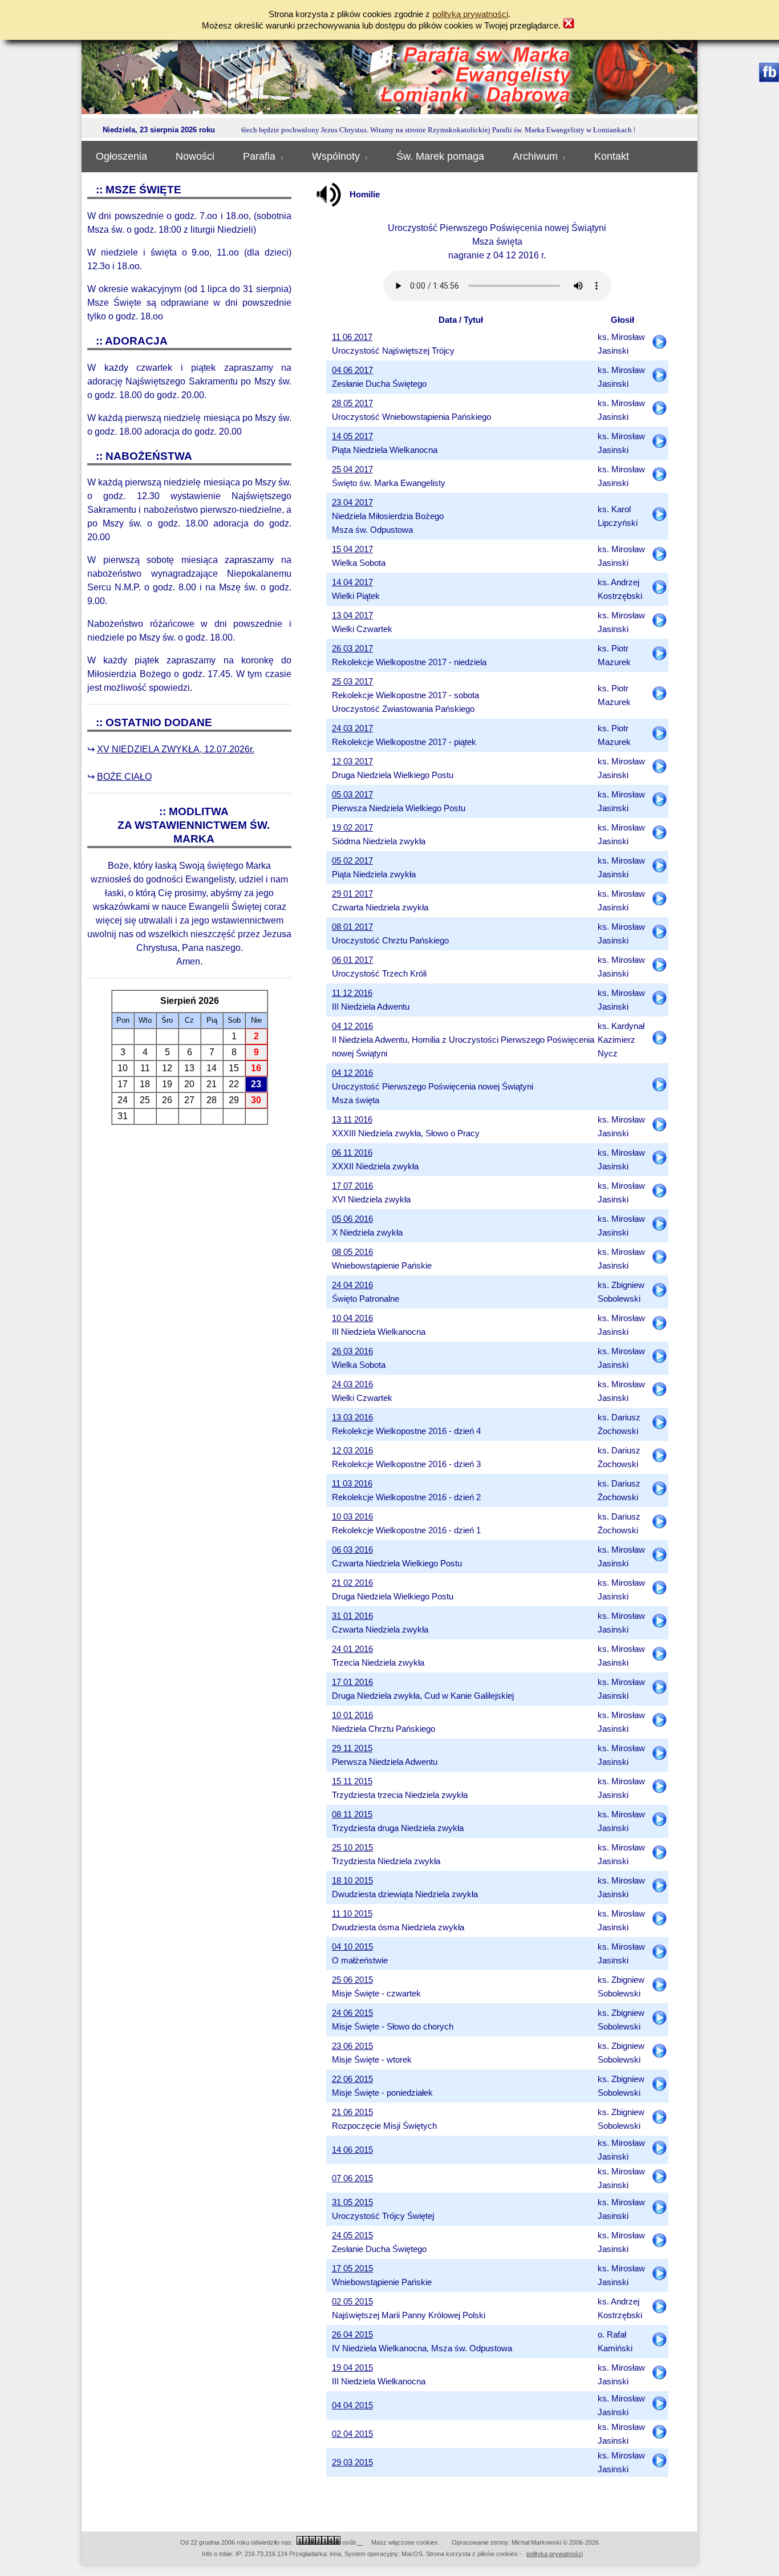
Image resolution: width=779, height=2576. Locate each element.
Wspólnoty (336, 156)
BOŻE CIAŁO (124, 777)
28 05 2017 (352, 403)
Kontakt (612, 156)
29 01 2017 (352, 894)
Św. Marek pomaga (440, 156)
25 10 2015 (352, 1848)
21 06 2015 (352, 2112)
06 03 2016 (352, 1550)
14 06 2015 (352, 2150)
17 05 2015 (352, 2269)
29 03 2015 (352, 2462)
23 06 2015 (352, 2046)
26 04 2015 (352, 2335)
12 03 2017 (352, 762)
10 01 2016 (352, 1715)
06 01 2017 (352, 960)
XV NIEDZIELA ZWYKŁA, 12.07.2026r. (176, 749)
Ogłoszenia (121, 156)
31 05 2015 (352, 2202)
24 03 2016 (352, 1384)
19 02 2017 (352, 828)
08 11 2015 (352, 1814)
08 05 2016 (352, 1252)
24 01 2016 (352, 1649)
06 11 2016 (352, 1153)
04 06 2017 (352, 370)
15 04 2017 (352, 549)
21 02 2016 (352, 1583)
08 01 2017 (352, 927)
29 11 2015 (352, 1748)
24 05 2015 (352, 2235)
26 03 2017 (352, 649)
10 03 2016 (352, 1517)
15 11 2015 (352, 1781)
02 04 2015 (352, 2434)
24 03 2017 (352, 728)
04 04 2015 (352, 2405)
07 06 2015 (352, 2178)
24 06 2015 (352, 2013)
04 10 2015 (352, 1947)
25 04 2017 (352, 469)
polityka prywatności (555, 2554)
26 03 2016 (352, 1351)
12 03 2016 (352, 1451)
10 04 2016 (352, 1318)
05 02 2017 (352, 861)
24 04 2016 (352, 1285)
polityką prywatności (470, 14)
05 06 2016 (352, 1219)
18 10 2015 (352, 1881)
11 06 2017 (352, 337)
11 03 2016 (352, 1484)
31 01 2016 (352, 1616)
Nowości (195, 156)
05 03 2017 (352, 795)
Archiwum (535, 156)
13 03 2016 (352, 1417)
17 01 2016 (352, 1682)
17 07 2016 (352, 1186)
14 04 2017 (352, 582)
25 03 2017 (352, 682)
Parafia (259, 156)
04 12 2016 (352, 1026)
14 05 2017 (352, 436)
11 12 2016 (352, 993)
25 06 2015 (352, 1980)
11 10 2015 (352, 1914)
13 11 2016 (352, 1120)
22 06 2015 (352, 2079)
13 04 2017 (352, 615)
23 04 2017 (352, 503)
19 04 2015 (352, 2368)
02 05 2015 (352, 2302)
